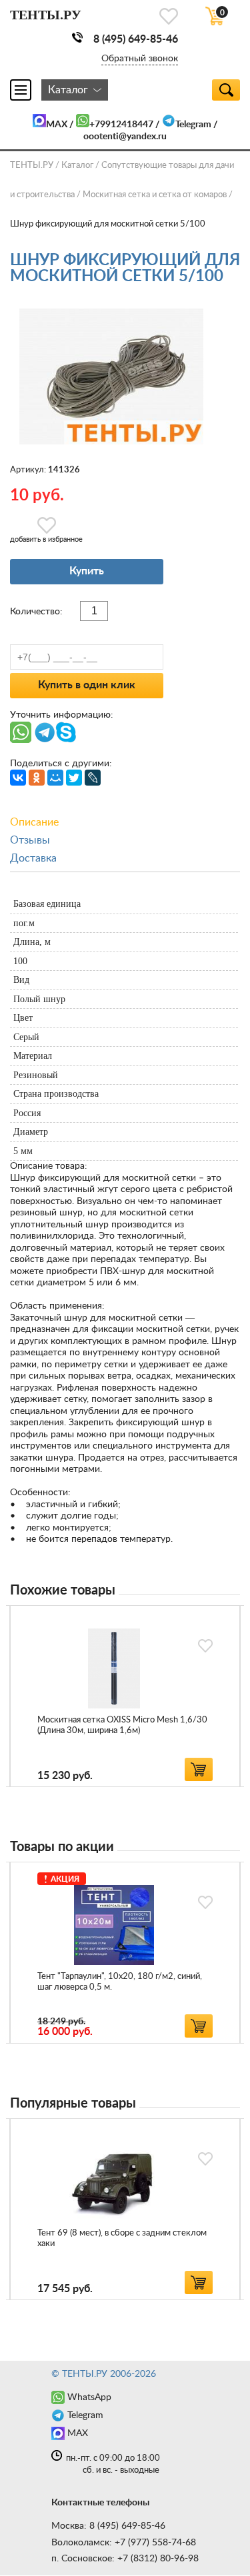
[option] (125, 1696)
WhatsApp (89, 2397)
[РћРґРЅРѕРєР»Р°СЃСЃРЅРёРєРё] (37, 778)
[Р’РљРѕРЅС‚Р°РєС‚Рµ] (18, 778)
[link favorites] (169, 16)
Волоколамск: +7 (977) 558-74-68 (124, 2543)
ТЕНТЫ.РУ (32, 166)
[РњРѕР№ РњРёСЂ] (55, 778)
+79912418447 (121, 125)
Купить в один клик (87, 685)
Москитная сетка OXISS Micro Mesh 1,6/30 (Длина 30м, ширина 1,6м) (122, 1725)
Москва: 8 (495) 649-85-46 (108, 2526)
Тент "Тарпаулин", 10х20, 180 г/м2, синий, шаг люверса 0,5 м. (120, 1982)
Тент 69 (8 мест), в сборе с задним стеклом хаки (122, 2239)
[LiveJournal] (93, 778)
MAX (57, 125)
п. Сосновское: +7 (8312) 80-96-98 (125, 2559)
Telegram (193, 125)
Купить (87, 571)
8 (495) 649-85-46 (136, 39)
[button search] (226, 90)
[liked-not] (205, 1646)
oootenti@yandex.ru (125, 137)
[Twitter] (74, 778)
